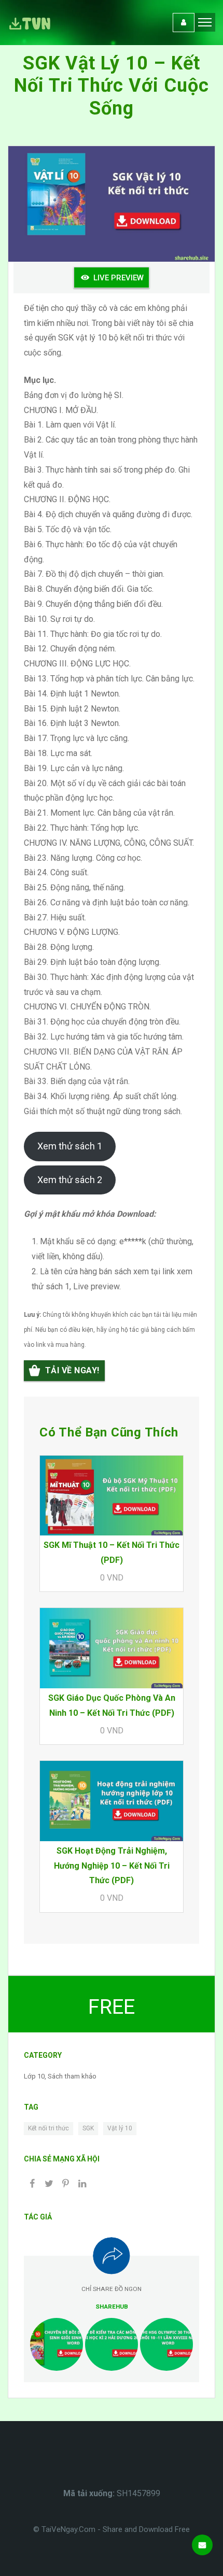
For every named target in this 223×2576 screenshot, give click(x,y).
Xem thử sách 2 (70, 1180)
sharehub (112, 2307)
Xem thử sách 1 (70, 1146)
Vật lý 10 (120, 2128)
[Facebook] (32, 2184)
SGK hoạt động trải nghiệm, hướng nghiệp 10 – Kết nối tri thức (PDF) (112, 1866)
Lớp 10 (34, 2076)
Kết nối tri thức (48, 2128)
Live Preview (119, 278)
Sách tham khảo (72, 2076)
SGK (88, 2128)
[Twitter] (49, 2184)
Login (184, 23)
